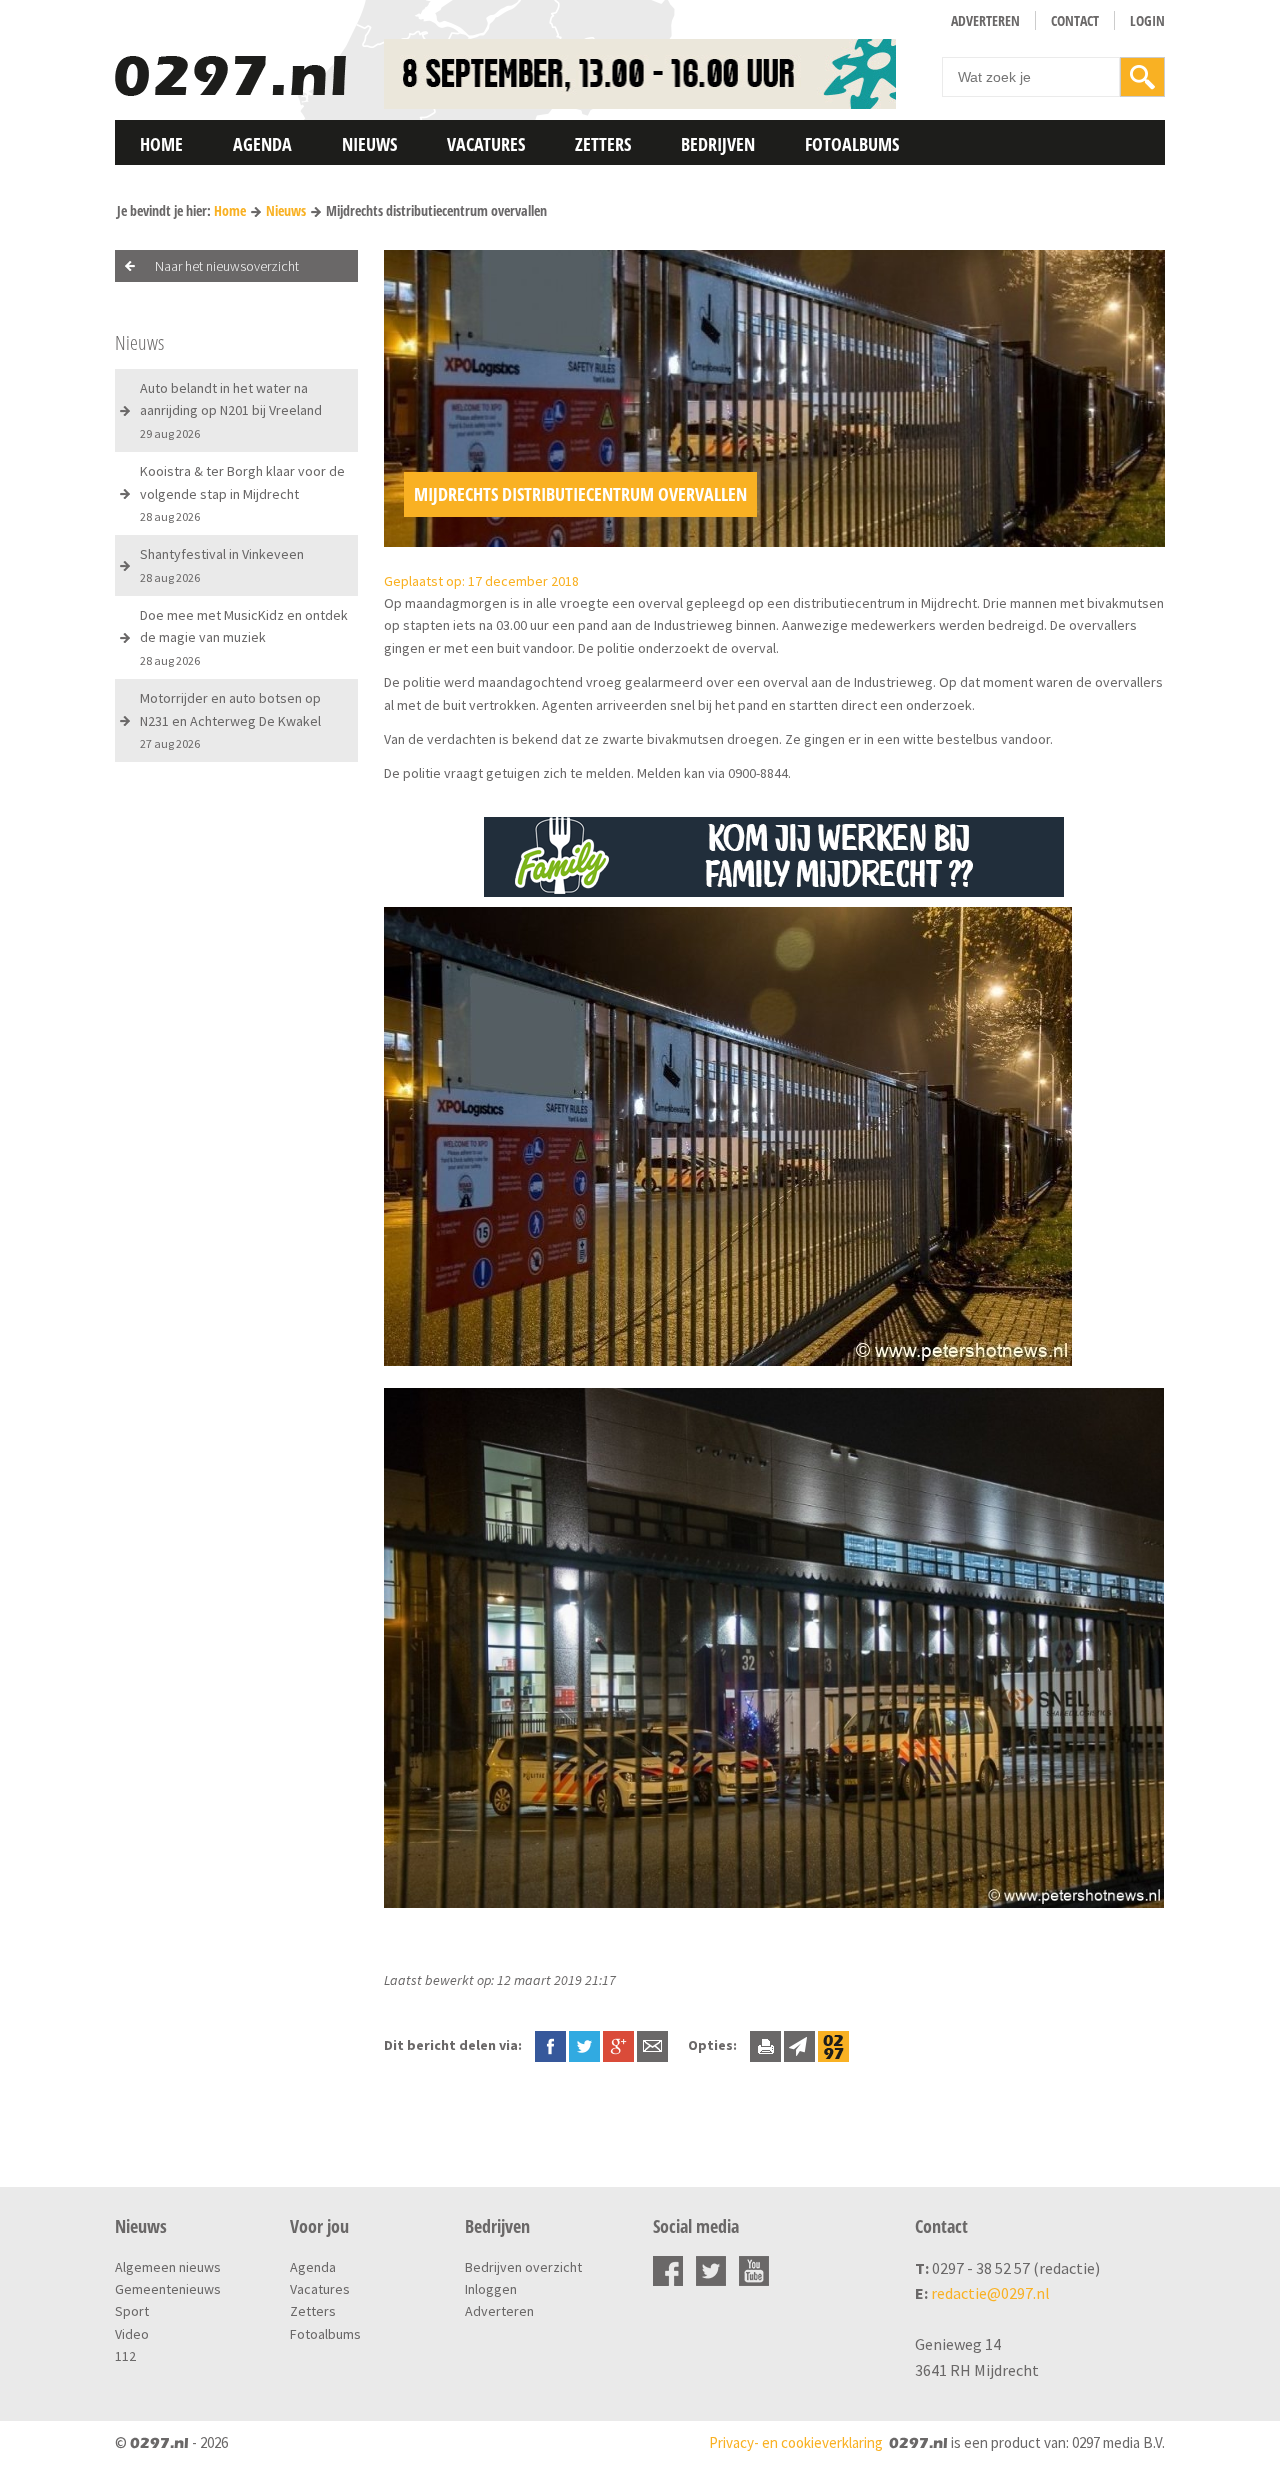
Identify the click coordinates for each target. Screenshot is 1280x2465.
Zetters (603, 144)
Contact (1075, 20)
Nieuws (369, 144)
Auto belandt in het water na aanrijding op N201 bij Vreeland (231, 410)
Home (161, 144)
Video (132, 2334)
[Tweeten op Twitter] (584, 2045)
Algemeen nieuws (168, 2267)
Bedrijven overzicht (523, 2267)
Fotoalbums (852, 144)
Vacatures (486, 144)
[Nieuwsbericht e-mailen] (652, 2045)
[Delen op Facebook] (550, 2045)
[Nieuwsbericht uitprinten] (765, 2045)
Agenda (262, 144)
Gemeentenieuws (168, 2289)
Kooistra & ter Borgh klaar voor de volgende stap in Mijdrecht (242, 493)
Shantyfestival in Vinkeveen (222, 564)
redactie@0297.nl (990, 2293)
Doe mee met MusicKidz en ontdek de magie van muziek (244, 637)
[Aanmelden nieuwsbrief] (799, 2045)
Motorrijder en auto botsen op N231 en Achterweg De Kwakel (230, 720)
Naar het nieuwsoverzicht (227, 266)
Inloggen (491, 2289)
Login (1147, 20)
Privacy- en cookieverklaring (796, 2442)
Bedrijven (718, 144)
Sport (132, 2311)
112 (125, 2356)
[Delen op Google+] (618, 2045)
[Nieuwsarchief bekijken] (833, 2045)
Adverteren (985, 20)
